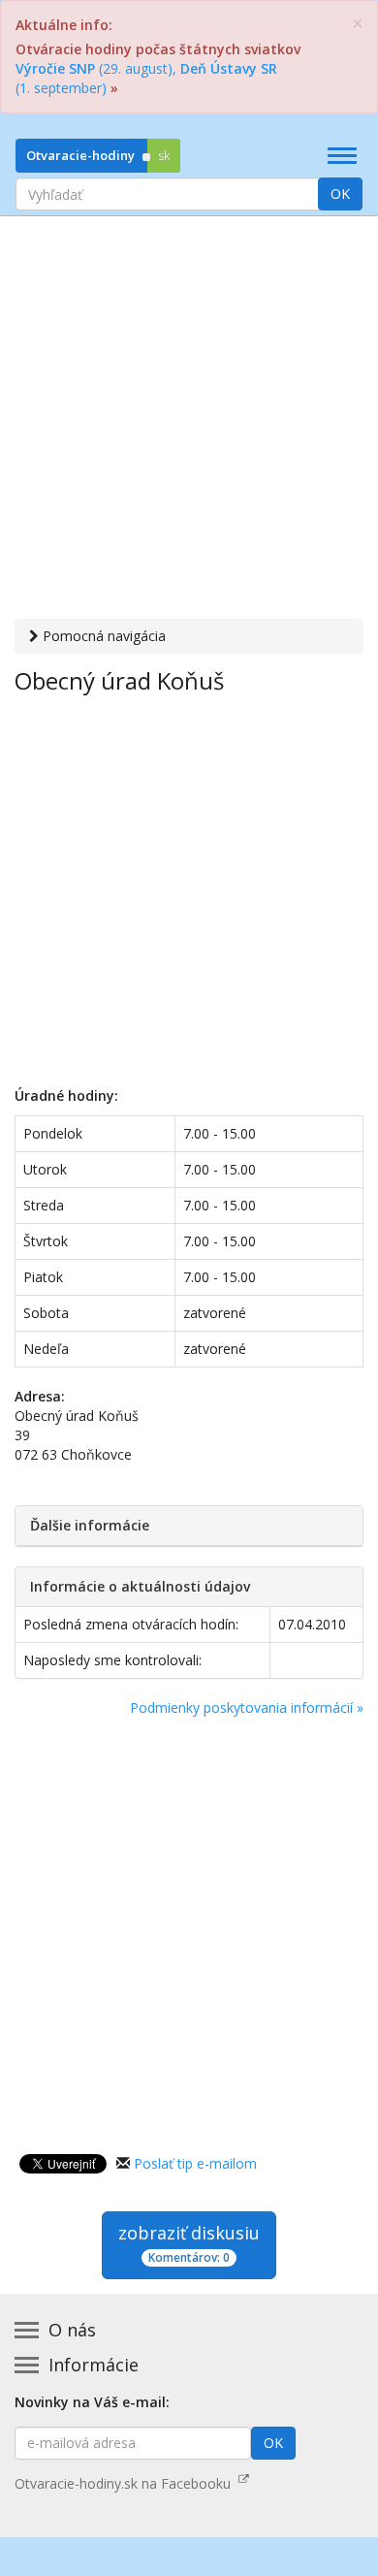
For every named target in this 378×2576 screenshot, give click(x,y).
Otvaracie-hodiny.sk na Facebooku (126, 2483)
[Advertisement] (189, 420)
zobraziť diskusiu (189, 2243)
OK (340, 193)
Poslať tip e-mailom (195, 2163)
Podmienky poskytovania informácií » (247, 1707)
